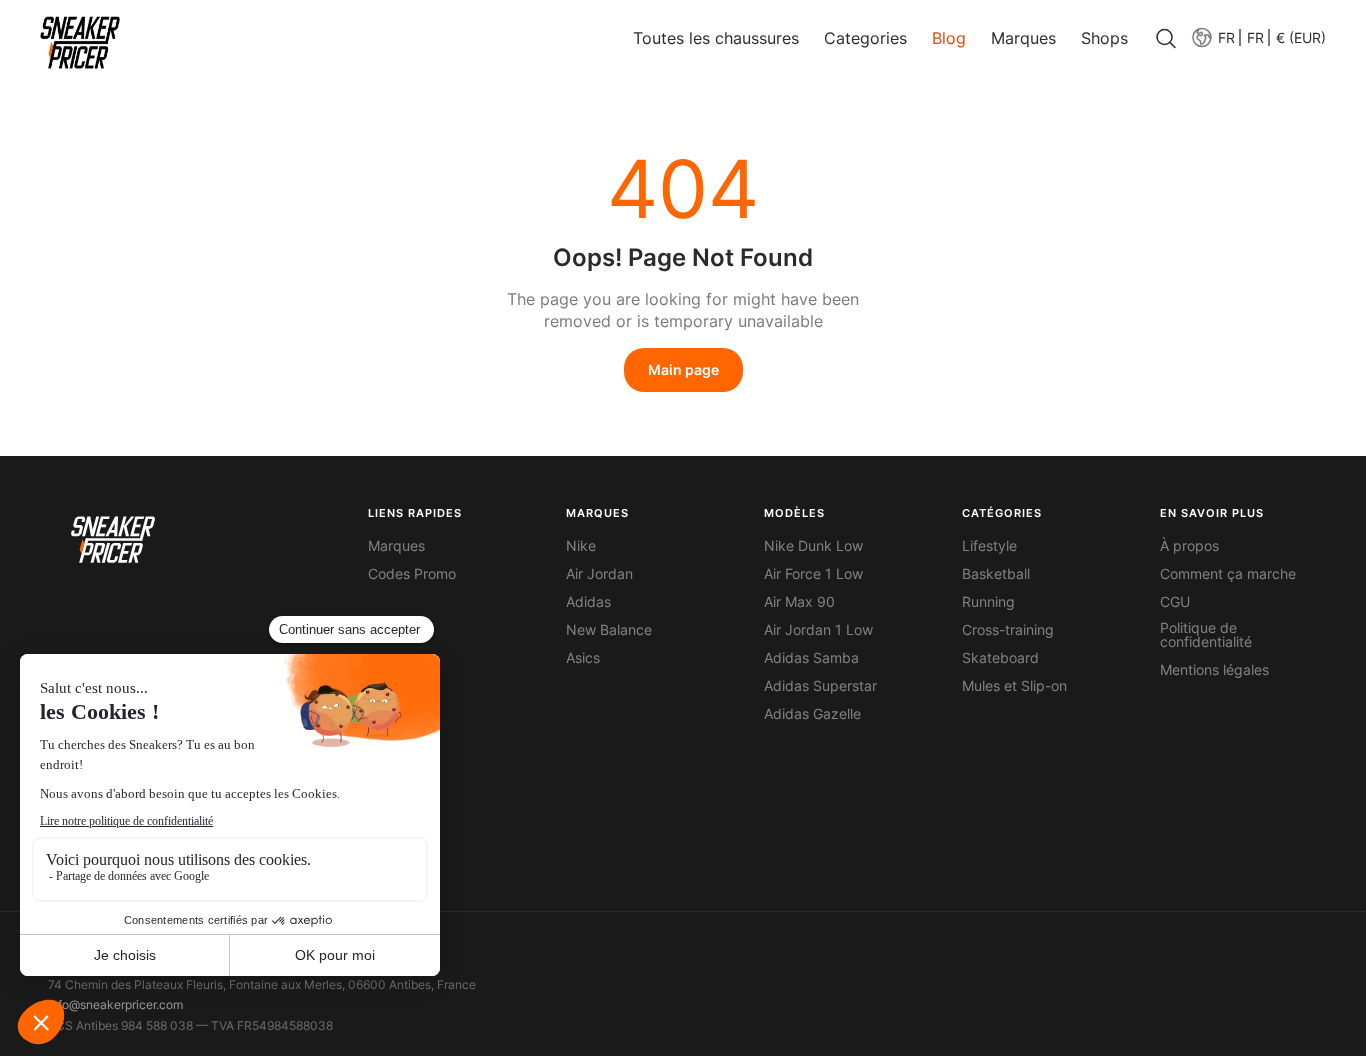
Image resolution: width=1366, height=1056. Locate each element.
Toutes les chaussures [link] (716, 38)
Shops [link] (1104, 38)
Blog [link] (949, 38)
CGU (1175, 602)
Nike (581, 546)
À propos (1189, 546)
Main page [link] (683, 369)
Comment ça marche (1228, 574)
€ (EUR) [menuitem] (1301, 38)
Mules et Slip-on (1014, 686)
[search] (1166, 40)
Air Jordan (599, 574)
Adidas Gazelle (812, 714)
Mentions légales (1214, 670)
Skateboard (1000, 658)
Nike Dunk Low (813, 546)
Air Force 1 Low (813, 574)
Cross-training (1008, 630)
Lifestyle (989, 546)
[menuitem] (1212, 37)
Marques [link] (1023, 38)
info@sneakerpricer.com (115, 1004)
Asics (583, 658)
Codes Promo (412, 574)
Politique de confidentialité (1206, 635)
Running (988, 602)
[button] (1255, 37)
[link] (80, 42)
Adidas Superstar (820, 686)
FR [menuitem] (1255, 38)
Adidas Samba (811, 658)
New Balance (609, 630)
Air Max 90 (799, 602)
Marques (396, 546)
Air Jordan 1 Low (818, 630)
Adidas (588, 602)
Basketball (996, 574)
